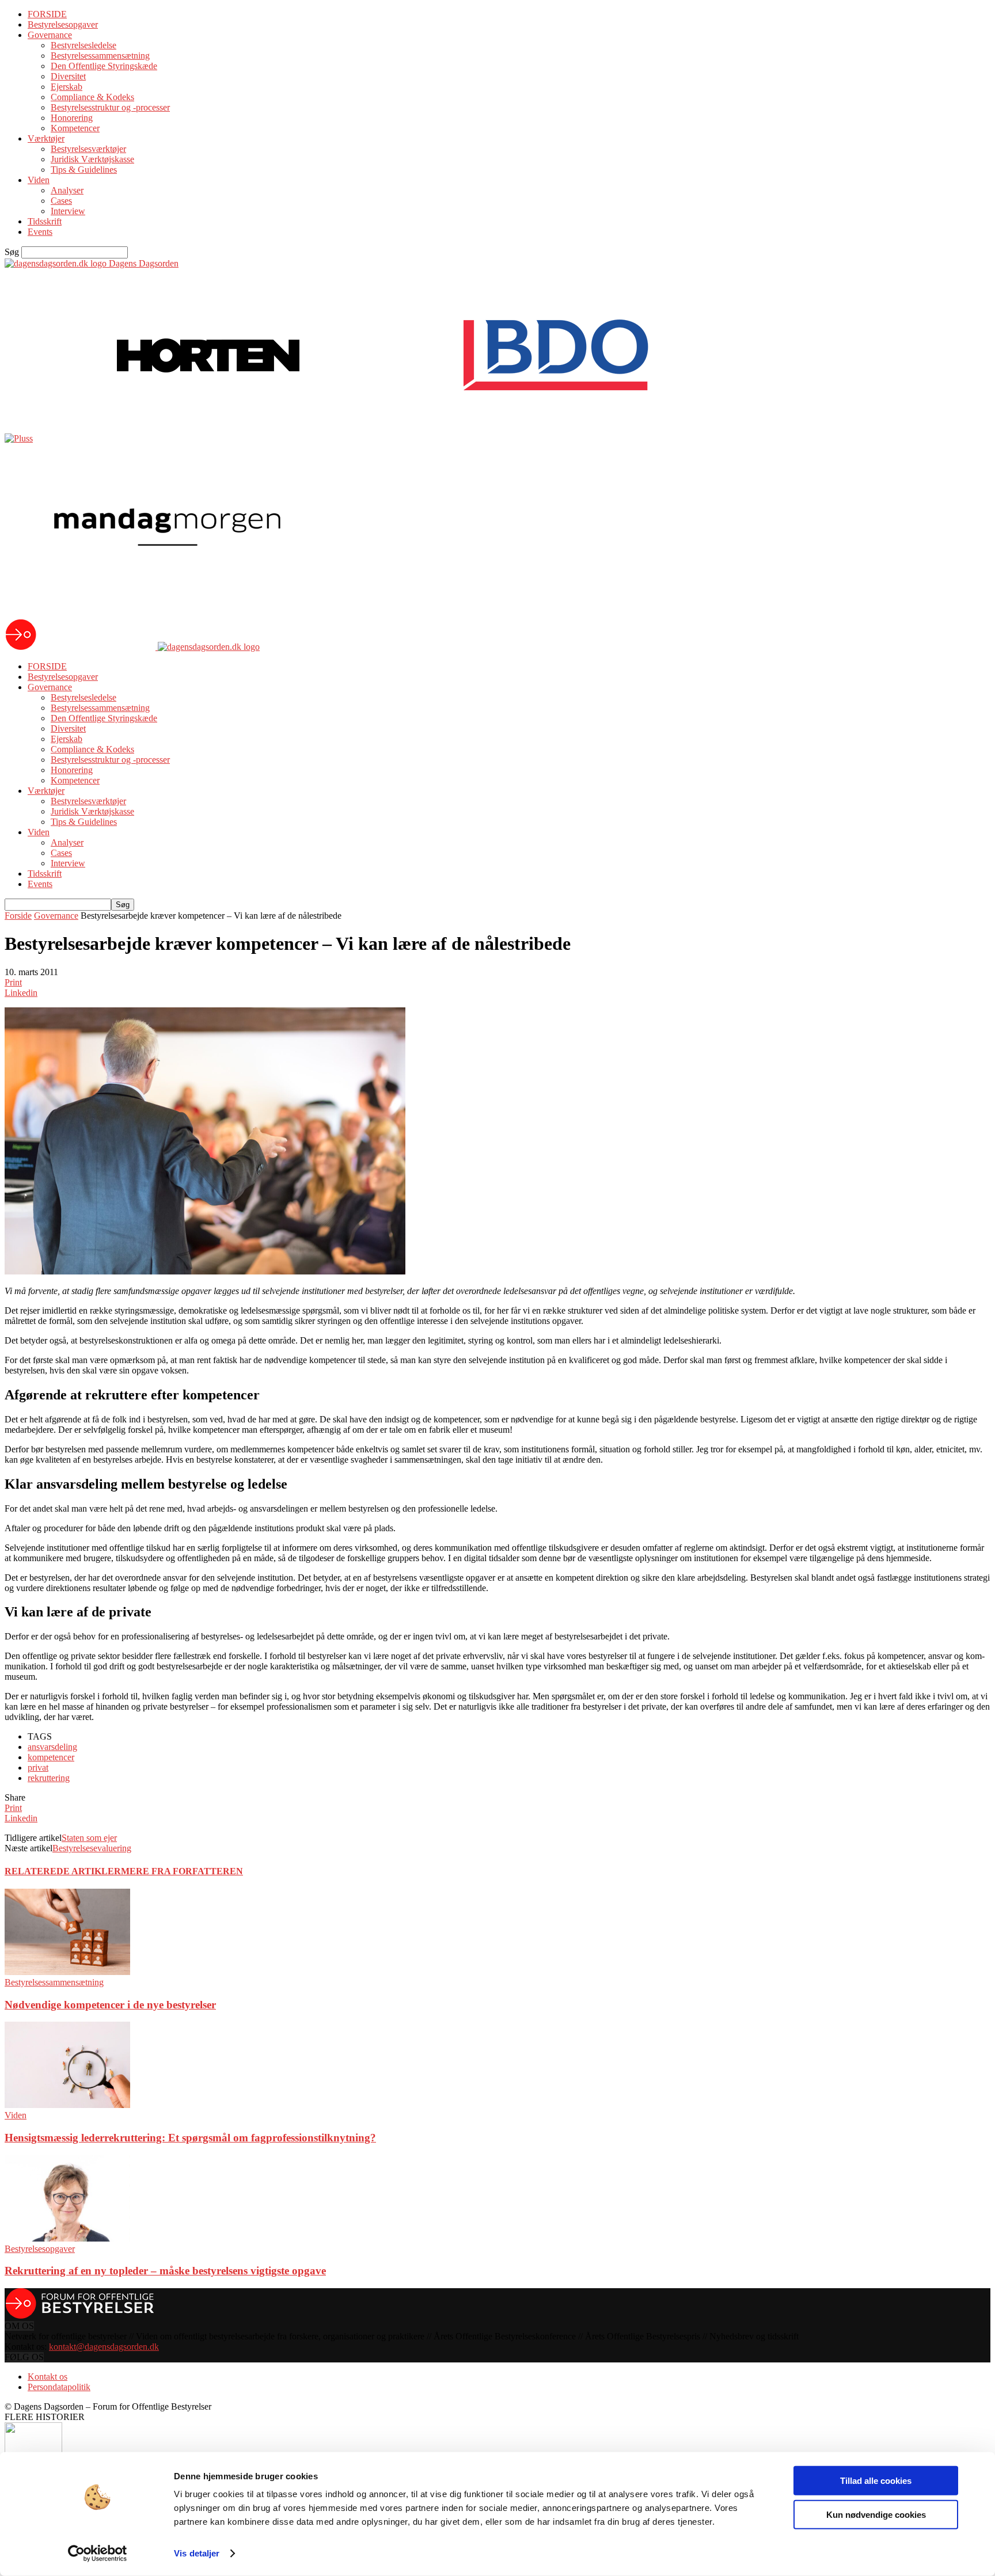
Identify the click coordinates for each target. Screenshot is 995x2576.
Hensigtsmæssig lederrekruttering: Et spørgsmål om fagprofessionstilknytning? (190, 2138)
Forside (18, 916)
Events (40, 232)
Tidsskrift (45, 221)
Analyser (67, 190)
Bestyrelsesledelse (83, 45)
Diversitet (68, 76)
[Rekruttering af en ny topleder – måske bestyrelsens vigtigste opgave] (67, 2238)
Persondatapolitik (59, 2387)
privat (38, 1768)
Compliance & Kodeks (92, 97)
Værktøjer (46, 138)
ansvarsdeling (52, 1747)
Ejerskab (67, 87)
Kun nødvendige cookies (876, 2514)
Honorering (72, 118)
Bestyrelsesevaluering (92, 1848)
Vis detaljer (197, 2553)
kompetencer (51, 1757)
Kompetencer (75, 128)
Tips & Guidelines (84, 170)
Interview (68, 211)
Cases (61, 201)
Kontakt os (48, 2377)
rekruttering (49, 1778)
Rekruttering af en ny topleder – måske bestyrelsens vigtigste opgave (165, 2271)
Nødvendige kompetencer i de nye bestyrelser (110, 2005)
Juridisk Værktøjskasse (92, 159)
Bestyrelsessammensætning (100, 56)
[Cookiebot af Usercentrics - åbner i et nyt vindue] (98, 2554)
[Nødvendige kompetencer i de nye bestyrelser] (67, 1972)
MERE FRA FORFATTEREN (182, 1871)
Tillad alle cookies (876, 2481)
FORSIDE (47, 14)
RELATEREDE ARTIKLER (63, 1871)
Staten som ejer (89, 1838)
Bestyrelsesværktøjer (88, 149)
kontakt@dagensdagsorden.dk (104, 2347)
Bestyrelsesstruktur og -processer (110, 107)
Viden (39, 180)
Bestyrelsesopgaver (63, 24)
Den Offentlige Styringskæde (104, 66)
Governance (50, 35)
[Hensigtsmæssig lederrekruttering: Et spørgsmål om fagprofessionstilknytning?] (67, 2105)
